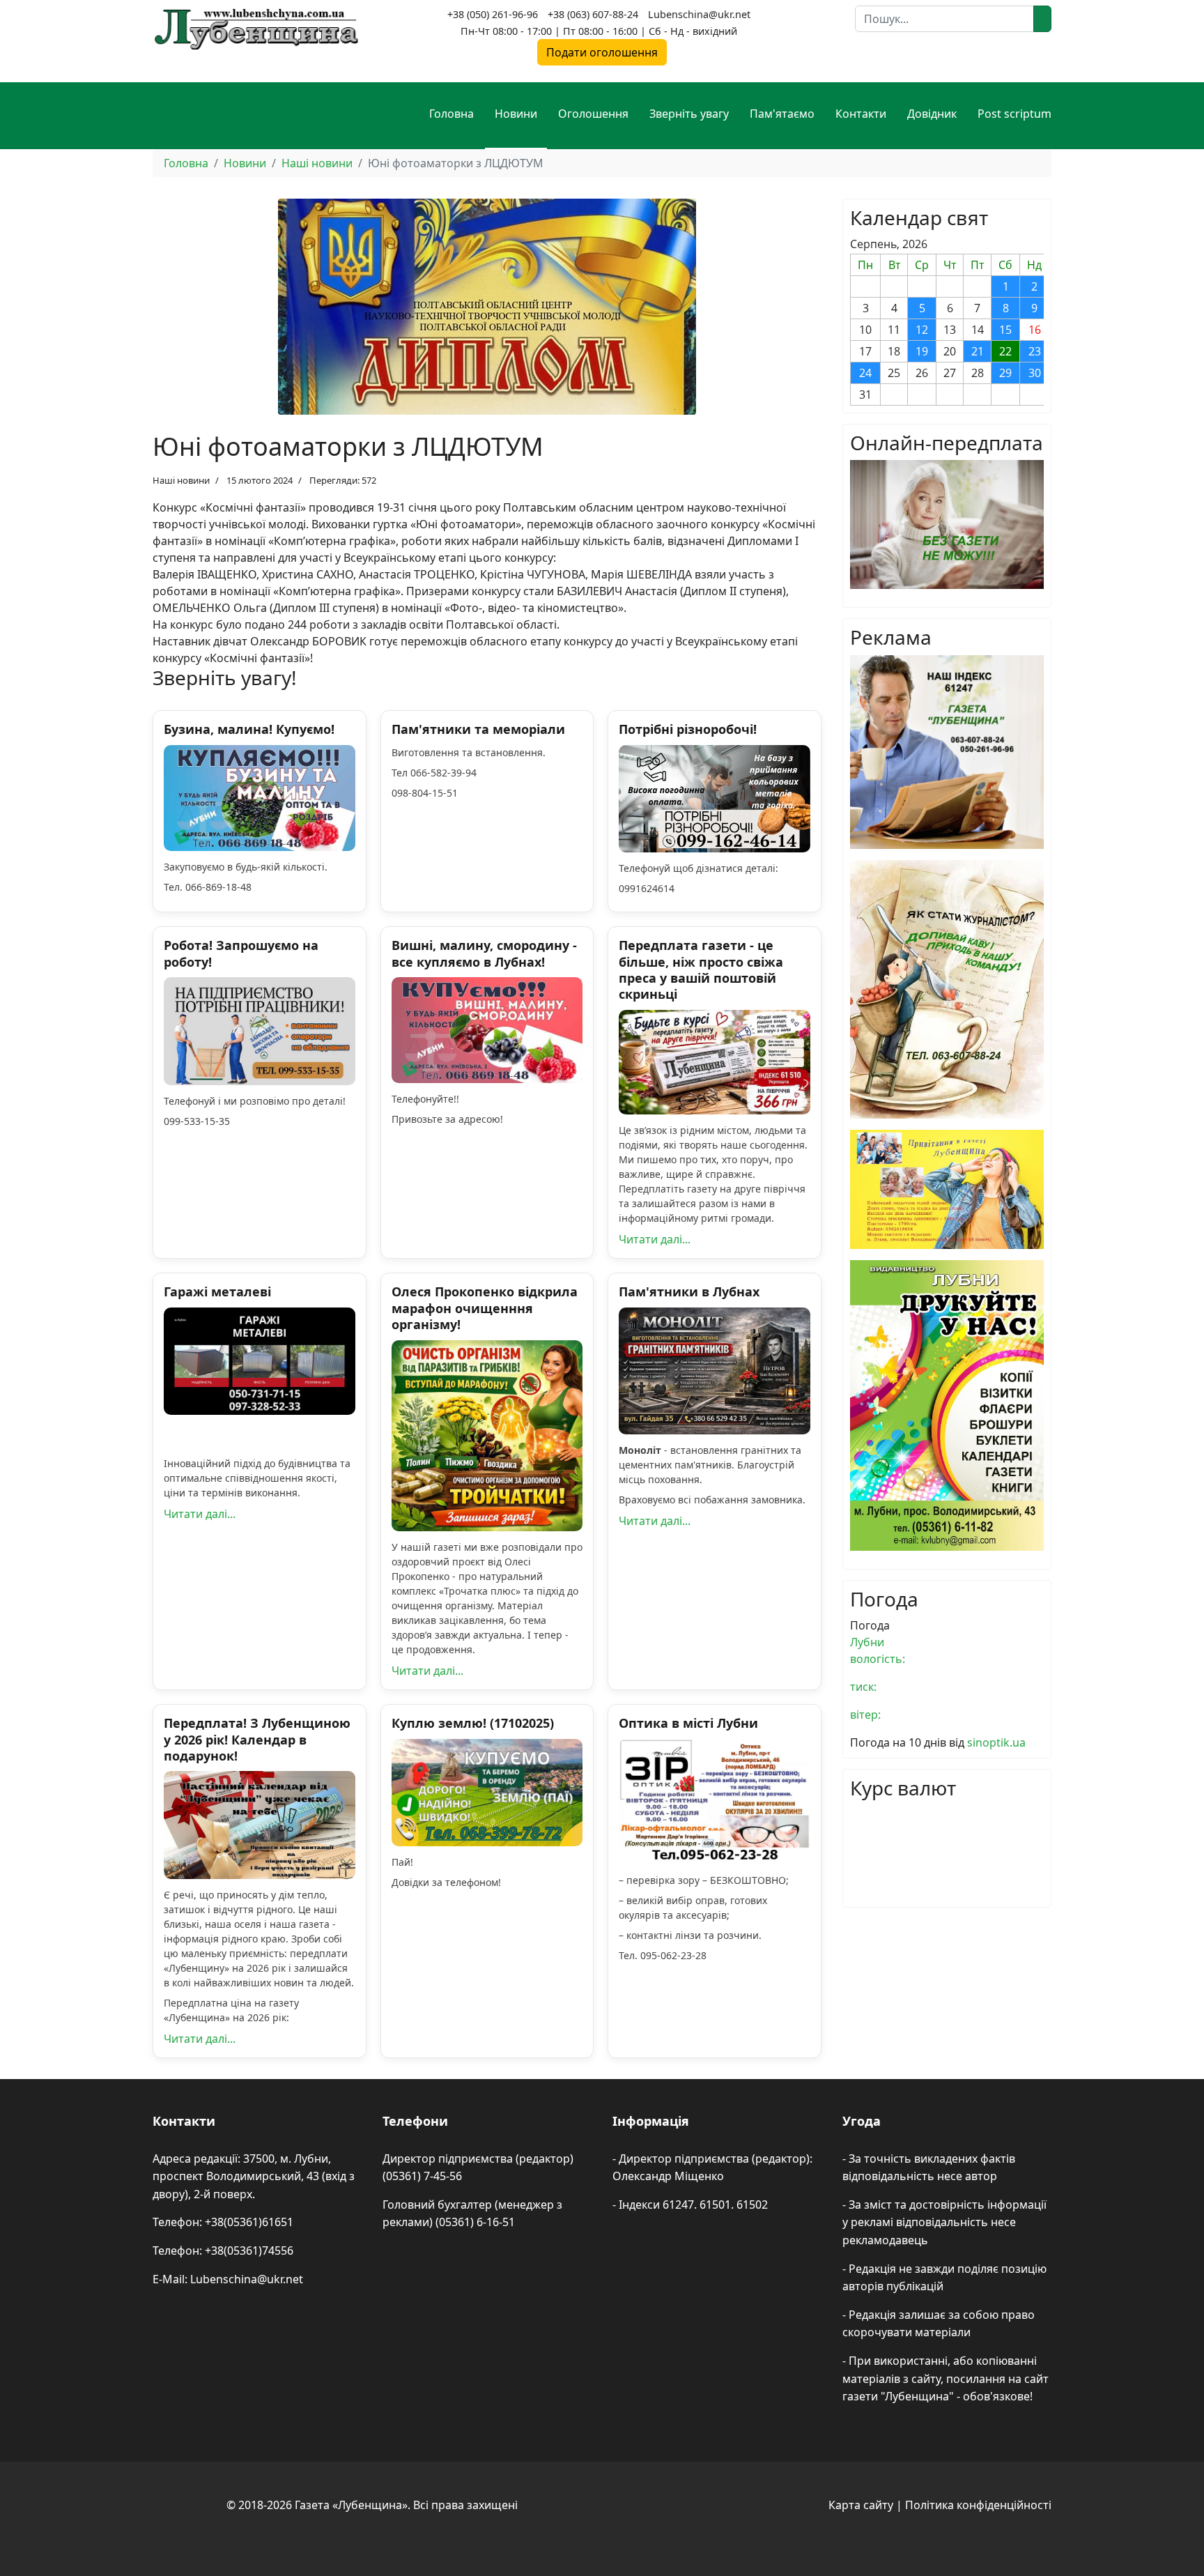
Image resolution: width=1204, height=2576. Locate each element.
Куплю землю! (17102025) (473, 1723)
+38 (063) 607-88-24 (593, 14)
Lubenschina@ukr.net (699, 14)
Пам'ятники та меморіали (478, 729)
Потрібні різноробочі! (688, 729)
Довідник (932, 114)
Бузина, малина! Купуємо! (249, 729)
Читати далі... (655, 1239)
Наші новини (181, 480)
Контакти (861, 114)
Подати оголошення (602, 52)
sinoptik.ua (996, 1742)
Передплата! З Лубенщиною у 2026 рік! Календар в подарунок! (257, 1739)
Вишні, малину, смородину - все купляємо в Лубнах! (484, 953)
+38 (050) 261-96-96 (493, 14)
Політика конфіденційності (978, 2505)
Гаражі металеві (217, 1291)
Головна (451, 114)
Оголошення (593, 114)
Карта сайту (861, 2505)
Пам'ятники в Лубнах (689, 1291)
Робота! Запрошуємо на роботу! (241, 953)
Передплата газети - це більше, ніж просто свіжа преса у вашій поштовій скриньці (701, 969)
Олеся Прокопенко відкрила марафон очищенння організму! (485, 1308)
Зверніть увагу (689, 114)
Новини (516, 114)
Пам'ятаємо (782, 114)
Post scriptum (1014, 114)
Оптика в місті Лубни (688, 1723)
